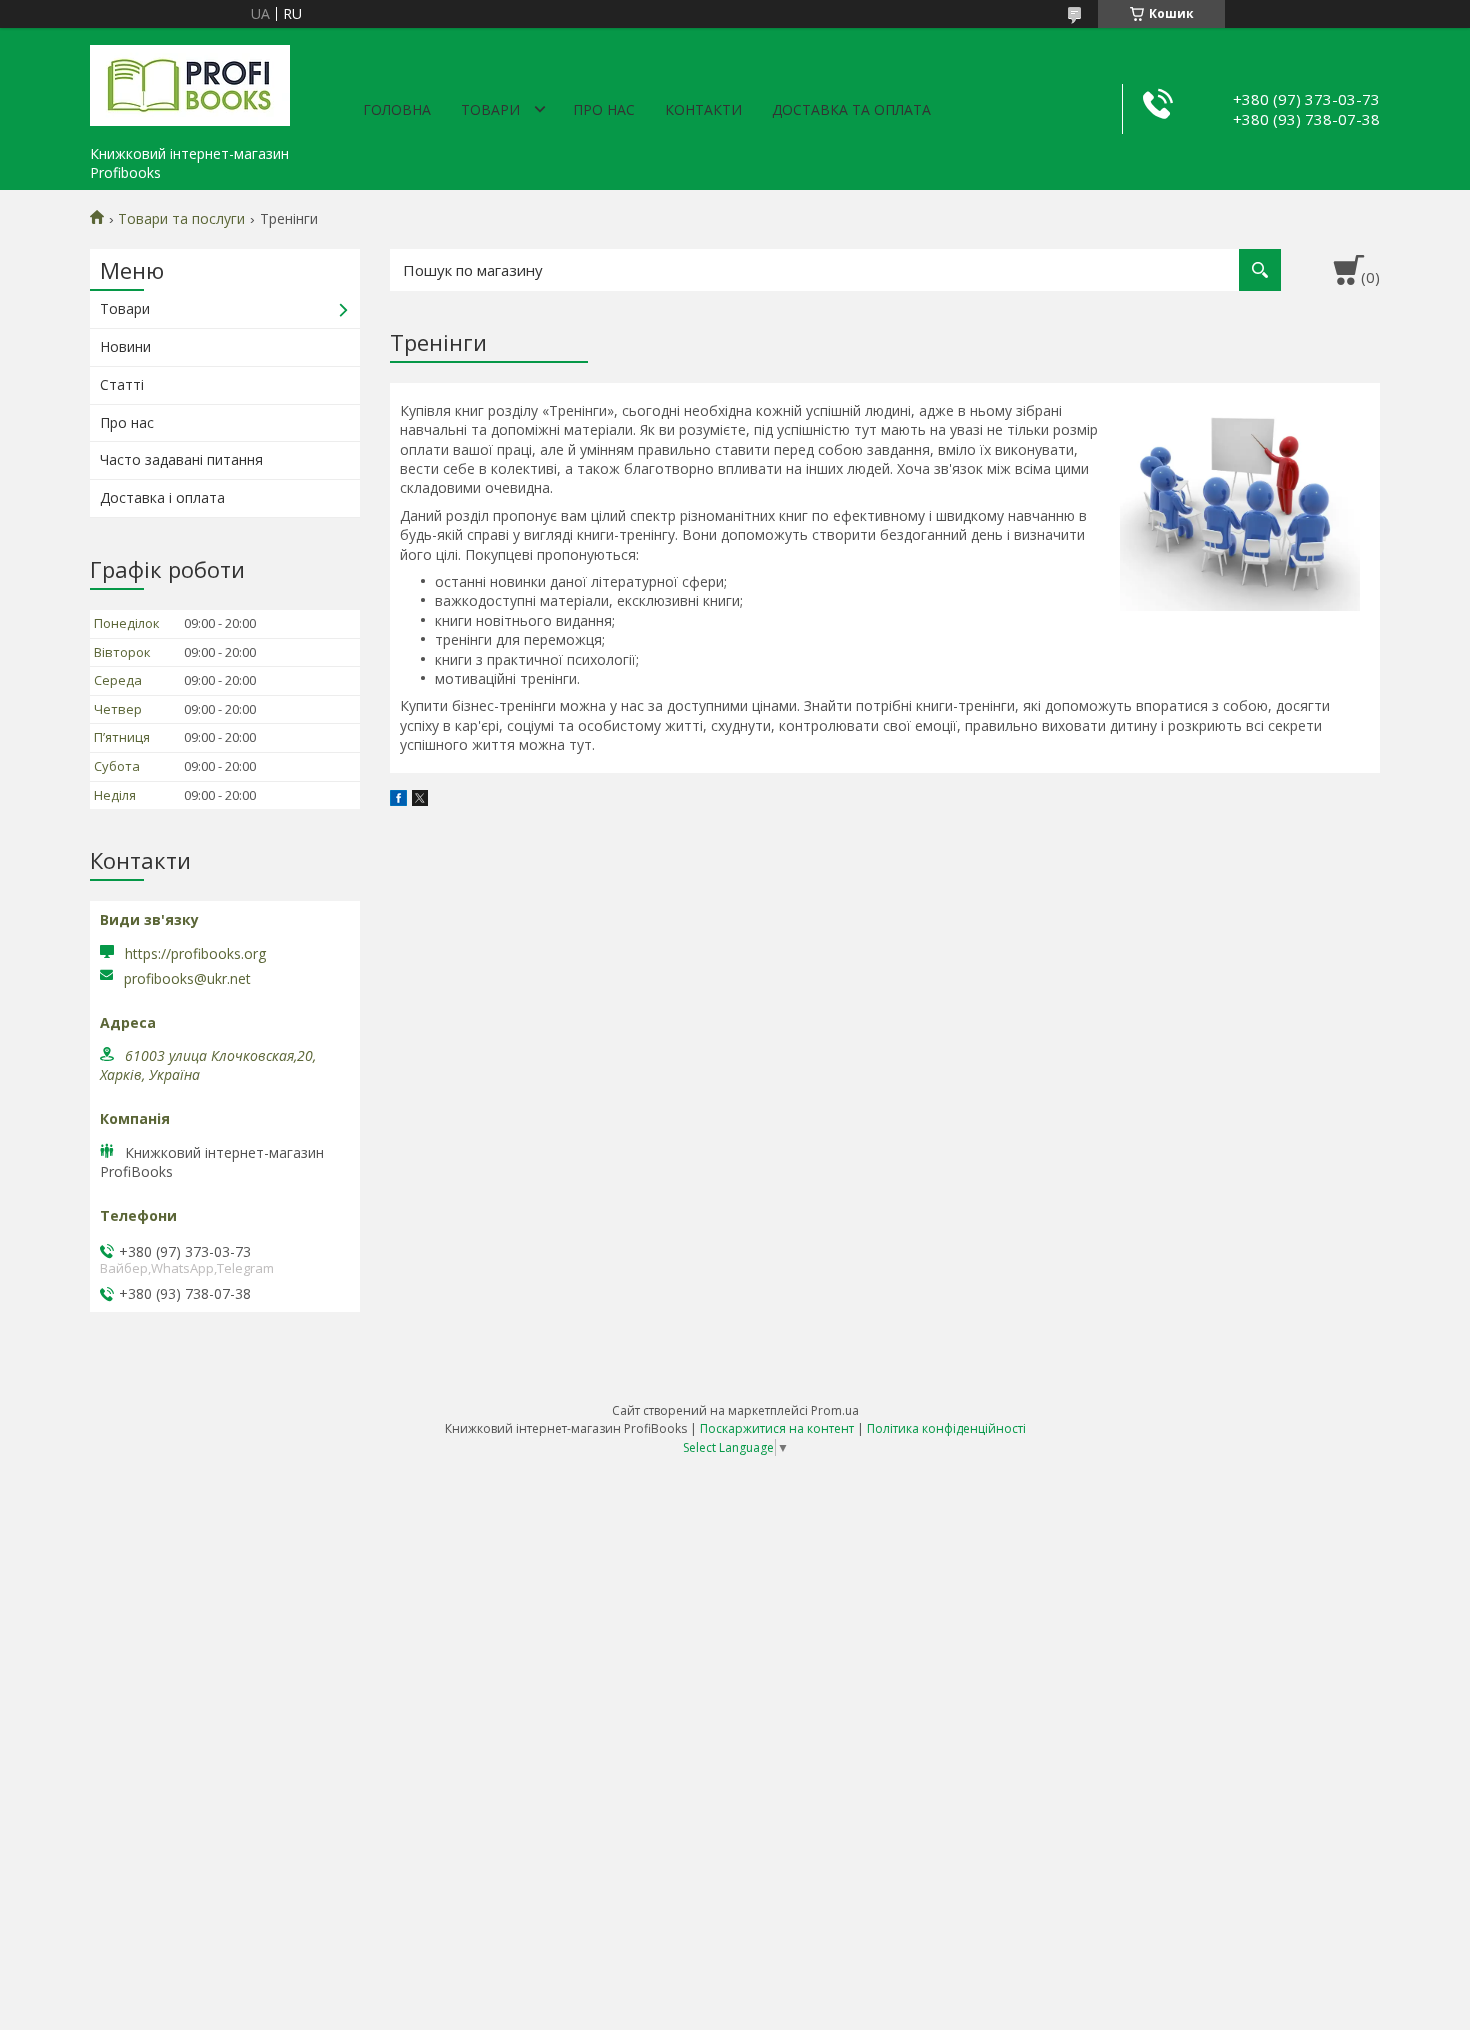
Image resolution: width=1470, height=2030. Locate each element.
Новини (125, 346)
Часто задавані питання (181, 459)
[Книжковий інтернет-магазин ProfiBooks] (190, 82)
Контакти (703, 109)
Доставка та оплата (851, 109)
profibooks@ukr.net (187, 979)
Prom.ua (835, 1410)
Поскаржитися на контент (777, 1428)
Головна (397, 109)
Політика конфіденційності (946, 1428)
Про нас (604, 109)
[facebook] (398, 800)
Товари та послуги (181, 219)
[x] (420, 800)
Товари (490, 109)
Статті (122, 384)
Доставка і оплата (162, 497)
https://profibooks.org (195, 953)
